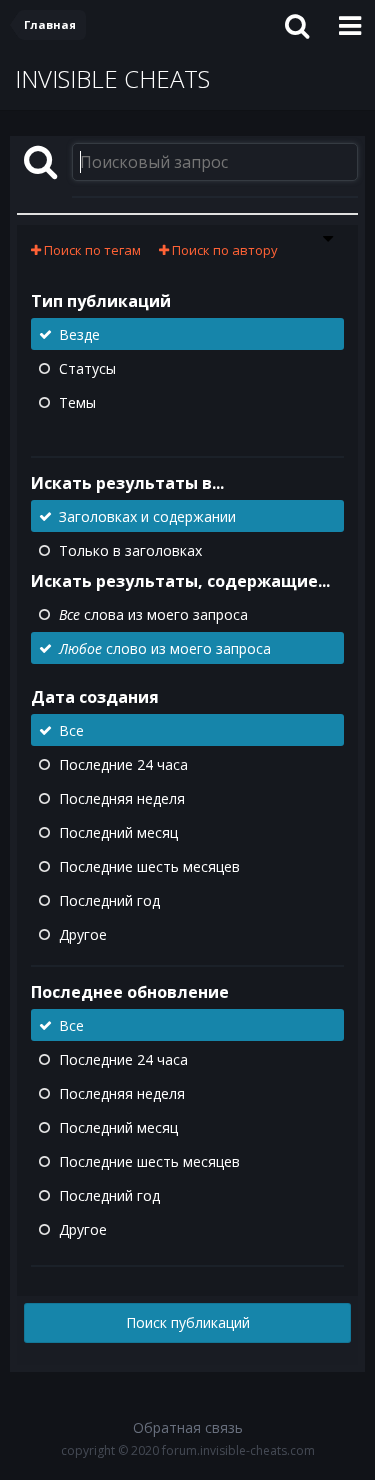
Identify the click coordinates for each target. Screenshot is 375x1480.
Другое (83, 934)
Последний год (109, 900)
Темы (77, 402)
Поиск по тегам (91, 250)
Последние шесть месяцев (149, 866)
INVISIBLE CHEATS (112, 78)
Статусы (87, 368)
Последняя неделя (122, 798)
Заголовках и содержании (147, 516)
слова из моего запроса (153, 614)
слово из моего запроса (165, 648)
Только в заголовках (130, 550)
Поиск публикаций (188, 1322)
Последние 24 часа (123, 764)
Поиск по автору (223, 250)
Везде (79, 334)
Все (71, 730)
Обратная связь (188, 1427)
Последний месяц (118, 832)
